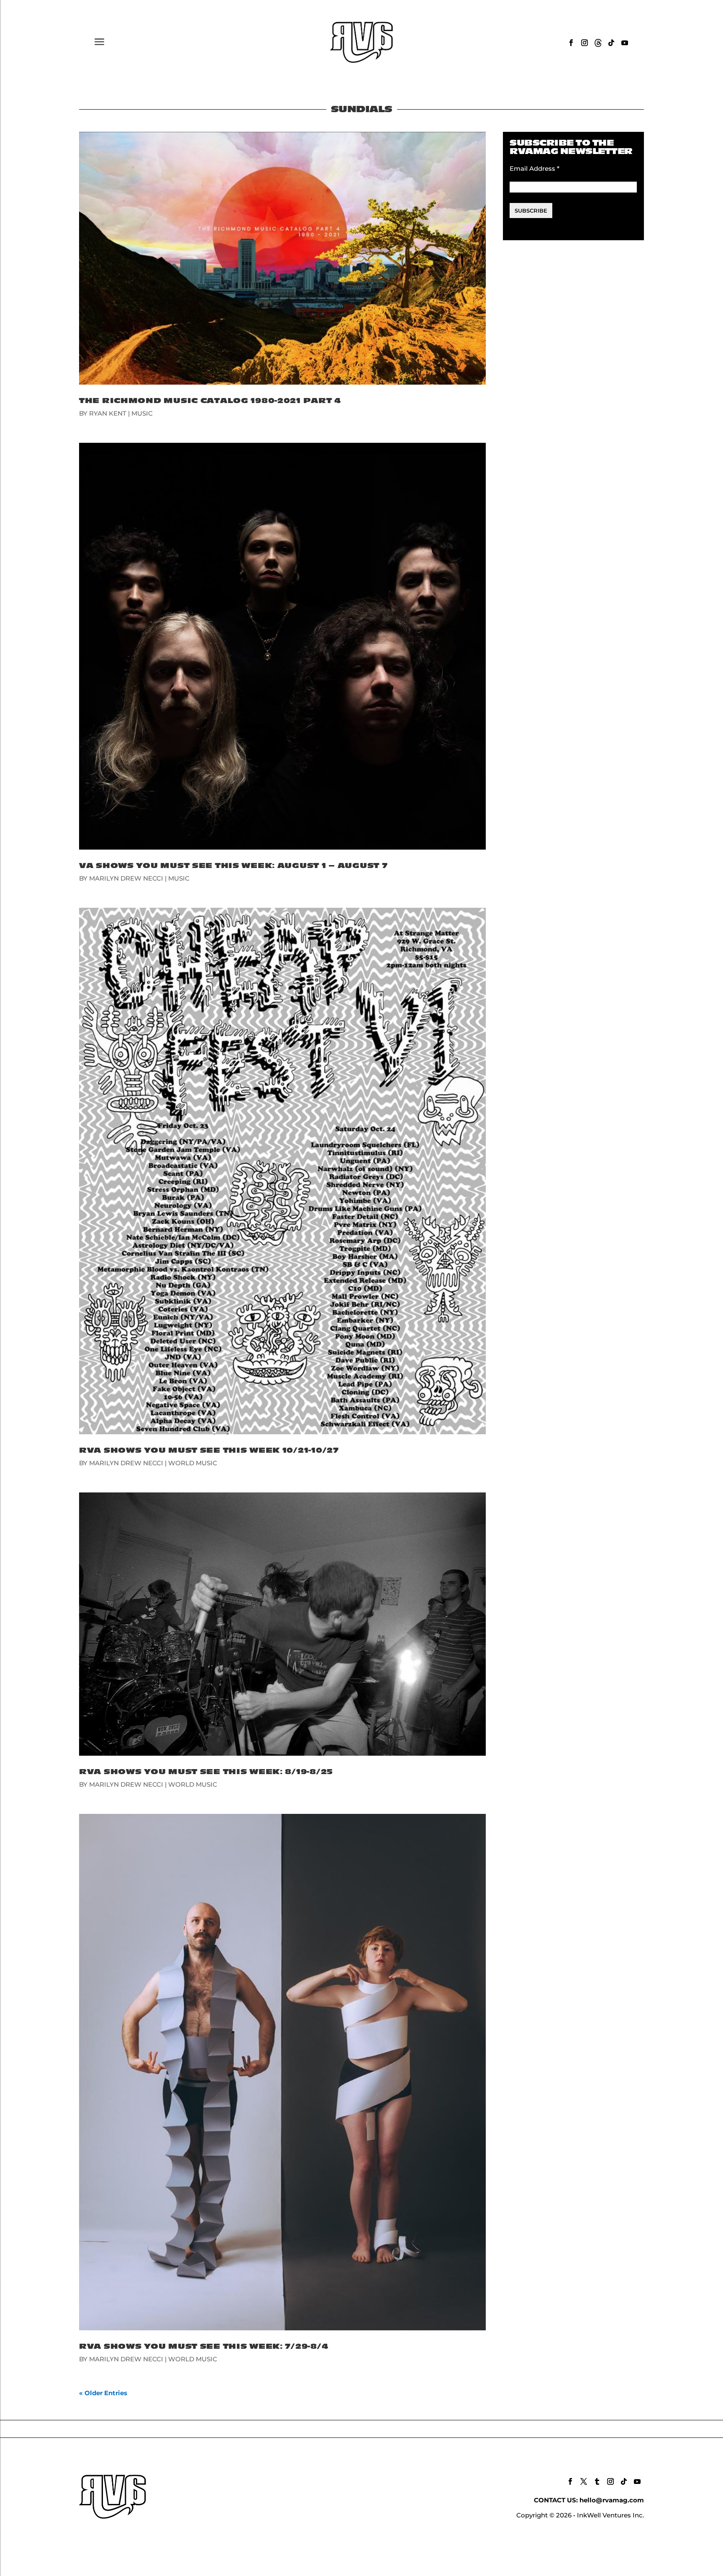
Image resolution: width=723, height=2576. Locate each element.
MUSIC (142, 413)
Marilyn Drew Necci (126, 878)
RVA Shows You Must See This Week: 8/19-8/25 (206, 1772)
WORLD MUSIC (193, 1463)
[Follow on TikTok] (611, 43)
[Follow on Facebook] (571, 43)
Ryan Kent (108, 413)
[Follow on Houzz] (598, 43)
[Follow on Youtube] (625, 43)
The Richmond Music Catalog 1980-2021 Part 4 (210, 401)
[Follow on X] (584, 2481)
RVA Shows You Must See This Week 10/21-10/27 (209, 1450)
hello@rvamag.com (612, 2500)
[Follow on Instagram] (585, 43)
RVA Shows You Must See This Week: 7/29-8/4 (204, 2346)
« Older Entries (103, 2393)
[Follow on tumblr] (597, 2481)
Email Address (535, 168)
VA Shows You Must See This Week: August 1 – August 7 (233, 866)
